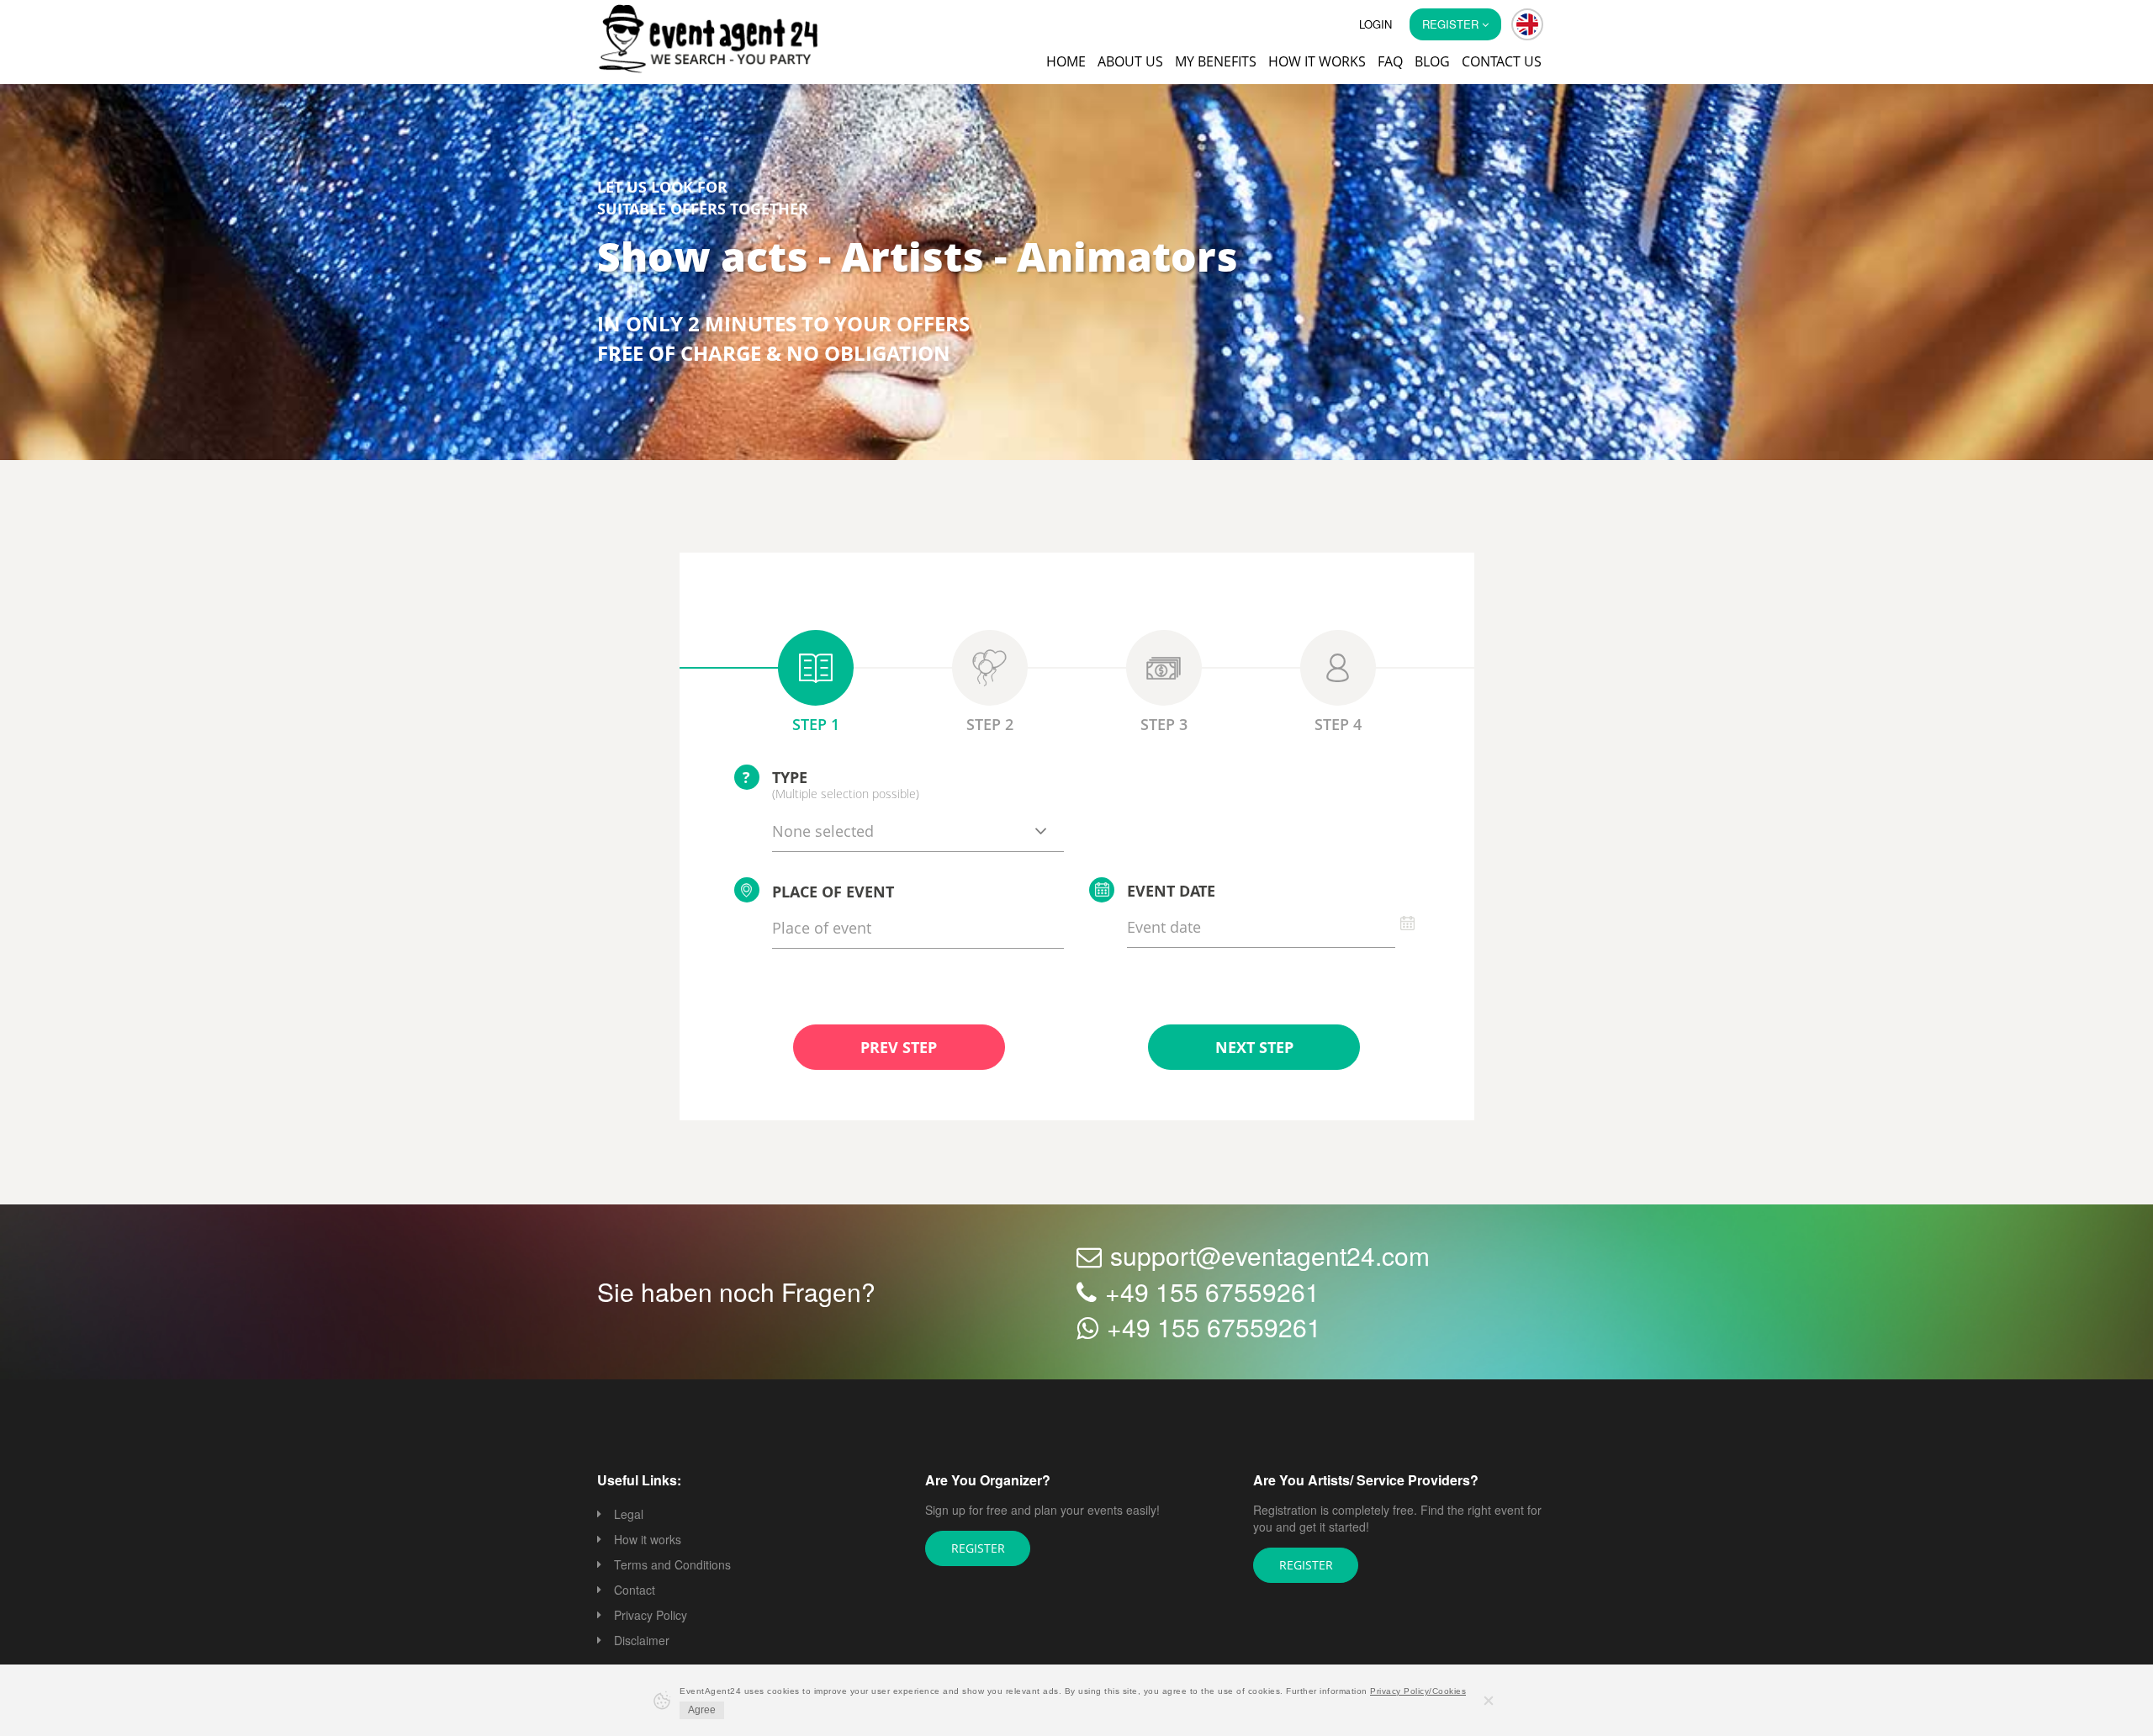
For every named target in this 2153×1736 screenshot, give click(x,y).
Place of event (833, 893)
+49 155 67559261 (1212, 1293)
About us (1130, 61)
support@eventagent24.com (1270, 1257)
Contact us (1502, 61)
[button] (1527, 24)
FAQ (1390, 61)
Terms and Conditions (672, 1566)
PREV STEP (899, 1049)
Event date (1171, 892)
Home (1066, 61)
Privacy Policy (651, 1617)
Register (978, 1549)
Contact (635, 1591)
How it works (1317, 61)
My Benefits (1216, 61)
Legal (629, 1516)
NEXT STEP (1254, 1049)
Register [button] (1452, 24)
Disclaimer (642, 1642)
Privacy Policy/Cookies (1418, 1691)
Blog (1432, 61)
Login (1375, 24)
